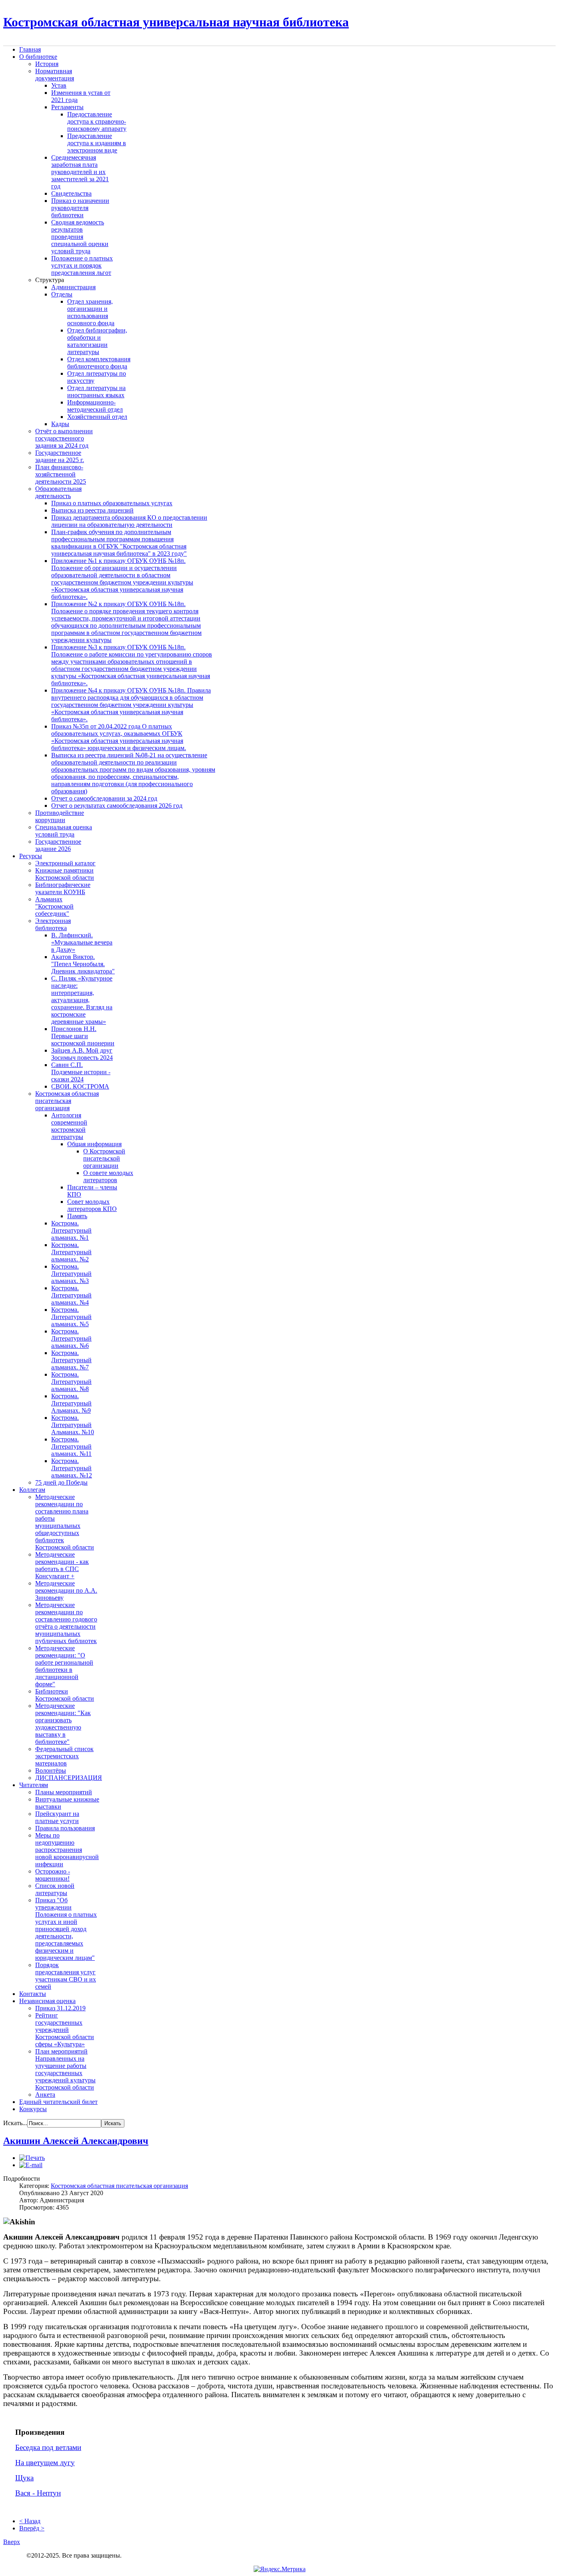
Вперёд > (32, 2528)
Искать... (15, 2123)
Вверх (12, 2542)
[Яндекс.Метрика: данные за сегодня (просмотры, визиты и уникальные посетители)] (280, 2569)
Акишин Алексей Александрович (76, 2141)
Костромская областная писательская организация (119, 2186)
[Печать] (32, 2158)
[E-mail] (31, 2165)
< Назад (30, 2521)
